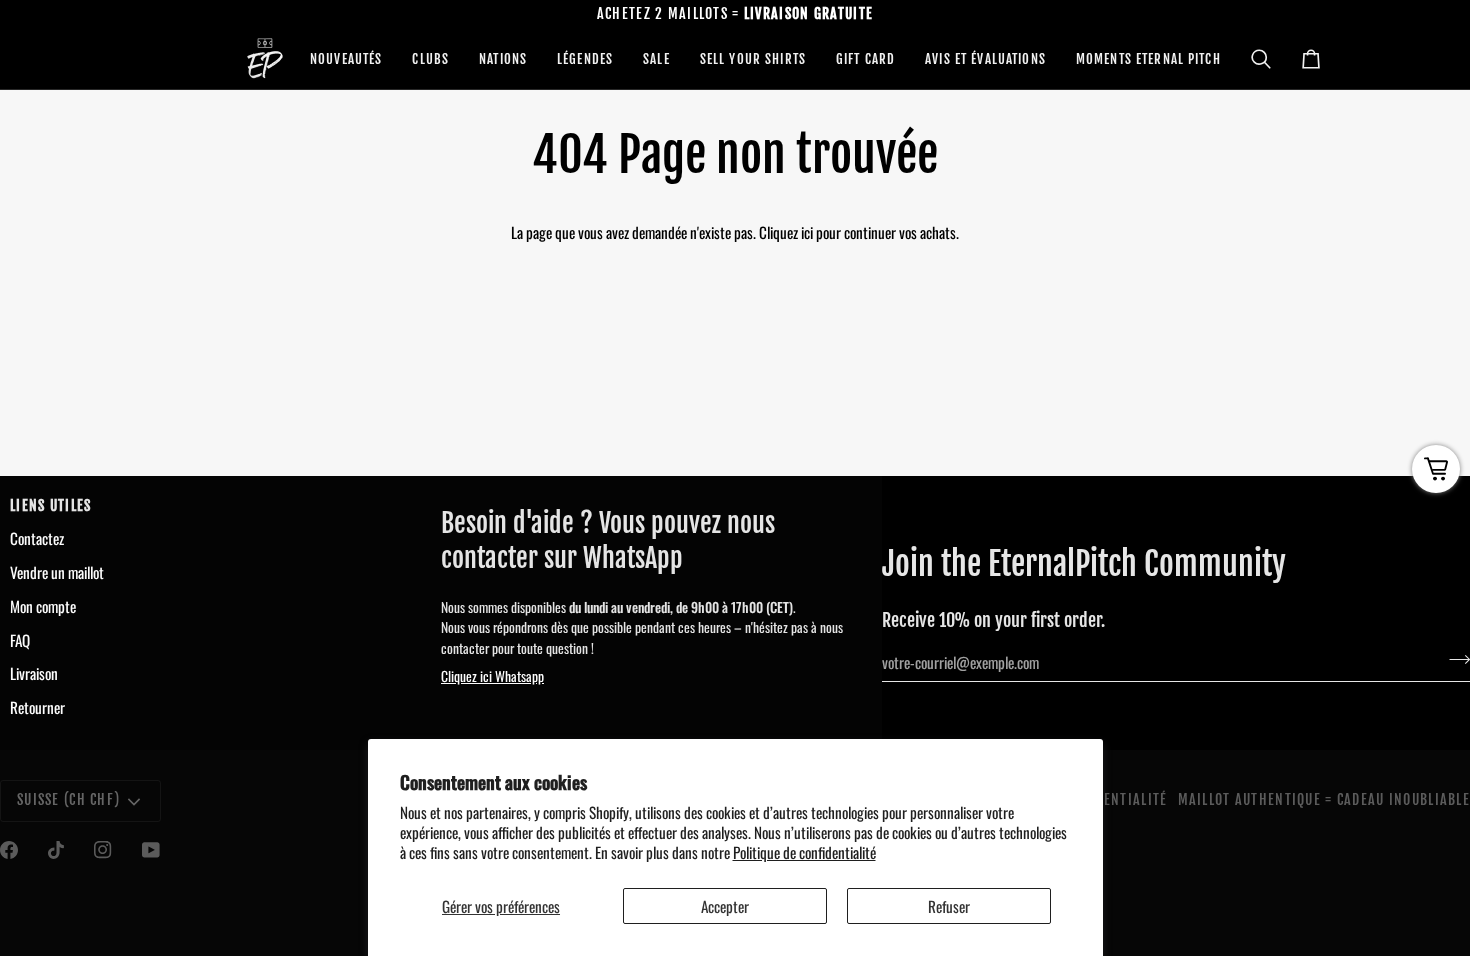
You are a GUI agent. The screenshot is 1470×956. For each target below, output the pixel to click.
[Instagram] (103, 850)
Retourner (37, 707)
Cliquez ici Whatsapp (492, 676)
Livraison (34, 673)
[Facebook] (9, 850)
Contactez (37, 538)
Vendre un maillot (57, 572)
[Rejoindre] (1453, 660)
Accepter (725, 906)
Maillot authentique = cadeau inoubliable (1324, 800)
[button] (346, 59)
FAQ (20, 640)
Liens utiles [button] (50, 506)
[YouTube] (151, 850)
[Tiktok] (56, 850)
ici (807, 232)
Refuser (949, 906)
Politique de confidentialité (804, 852)
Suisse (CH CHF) (68, 800)
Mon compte (43, 606)
